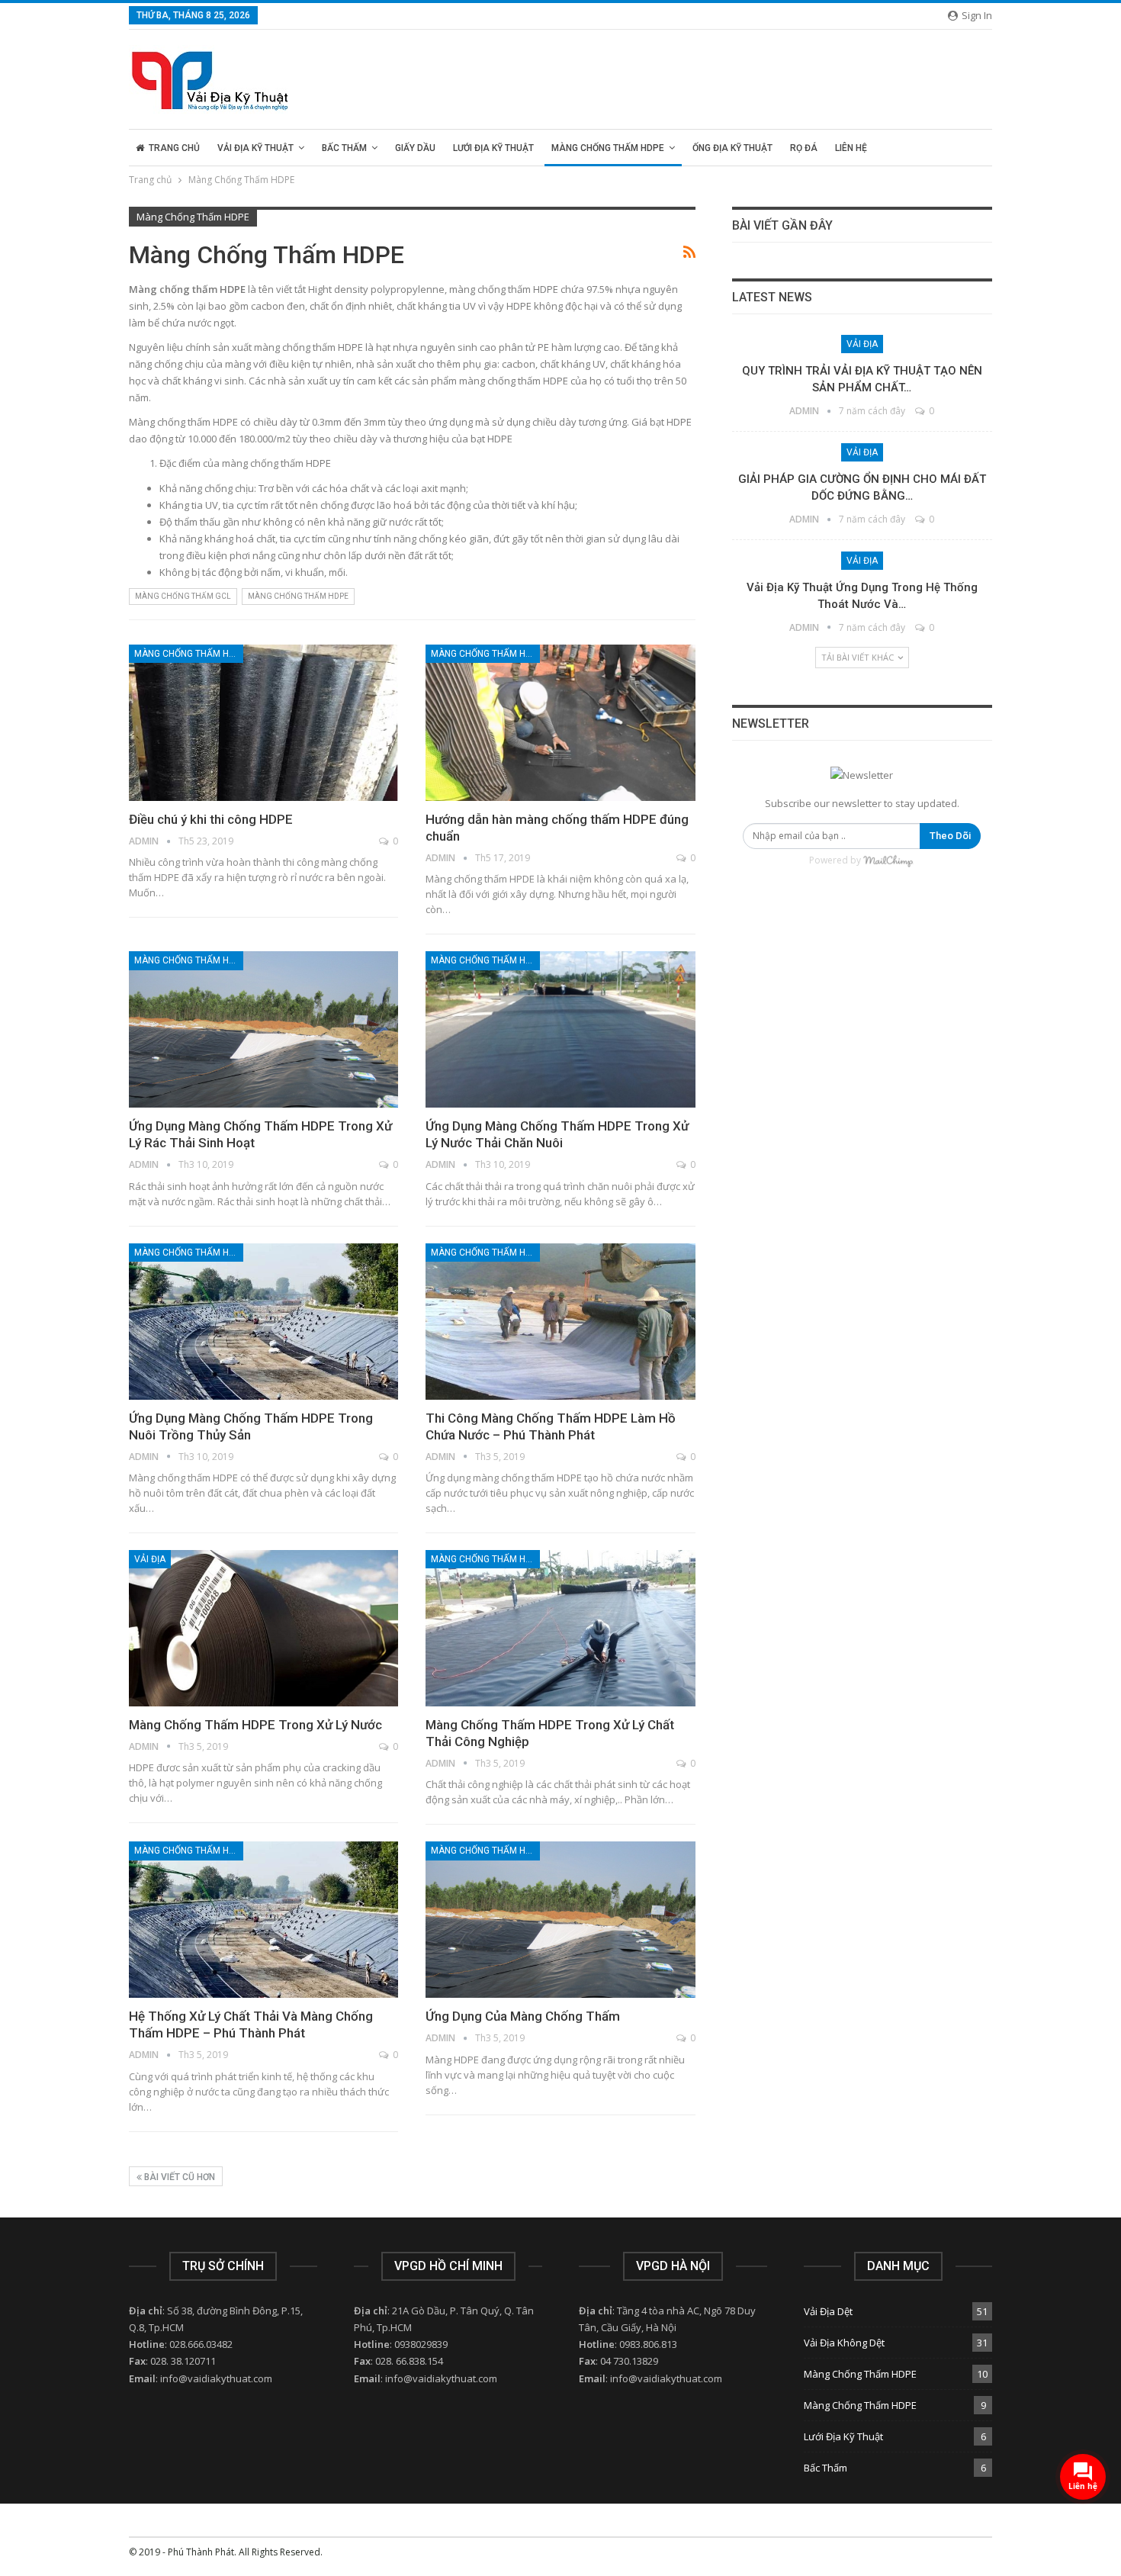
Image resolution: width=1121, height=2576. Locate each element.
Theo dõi (950, 836)
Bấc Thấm (344, 148)
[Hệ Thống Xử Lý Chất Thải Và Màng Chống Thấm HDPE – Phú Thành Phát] (263, 1920)
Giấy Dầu (415, 148)
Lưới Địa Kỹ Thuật (493, 148)
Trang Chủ (174, 148)
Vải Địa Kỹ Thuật (255, 148)
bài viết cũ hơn (178, 2177)
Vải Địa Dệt (828, 2311)
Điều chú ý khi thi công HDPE (211, 819)
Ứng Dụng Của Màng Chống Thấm (523, 2016)
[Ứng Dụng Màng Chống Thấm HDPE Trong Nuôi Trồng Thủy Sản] (263, 1322)
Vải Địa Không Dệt (844, 2343)
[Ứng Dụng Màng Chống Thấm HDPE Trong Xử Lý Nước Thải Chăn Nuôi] (560, 1029)
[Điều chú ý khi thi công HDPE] (263, 723)
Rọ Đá (804, 148)
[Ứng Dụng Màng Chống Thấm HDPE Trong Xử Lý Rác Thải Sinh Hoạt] (263, 1029)
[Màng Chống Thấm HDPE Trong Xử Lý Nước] (263, 1628)
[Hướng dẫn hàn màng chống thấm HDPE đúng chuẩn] (560, 723)
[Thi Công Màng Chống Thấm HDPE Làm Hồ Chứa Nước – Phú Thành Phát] (560, 1322)
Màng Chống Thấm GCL (183, 596)
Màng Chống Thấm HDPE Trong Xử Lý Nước (255, 1725)
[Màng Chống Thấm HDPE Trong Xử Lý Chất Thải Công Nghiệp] (560, 1628)
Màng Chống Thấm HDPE (608, 148)
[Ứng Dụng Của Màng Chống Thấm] (560, 1920)
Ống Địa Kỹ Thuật (732, 148)
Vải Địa (150, 1559)
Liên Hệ (851, 148)
